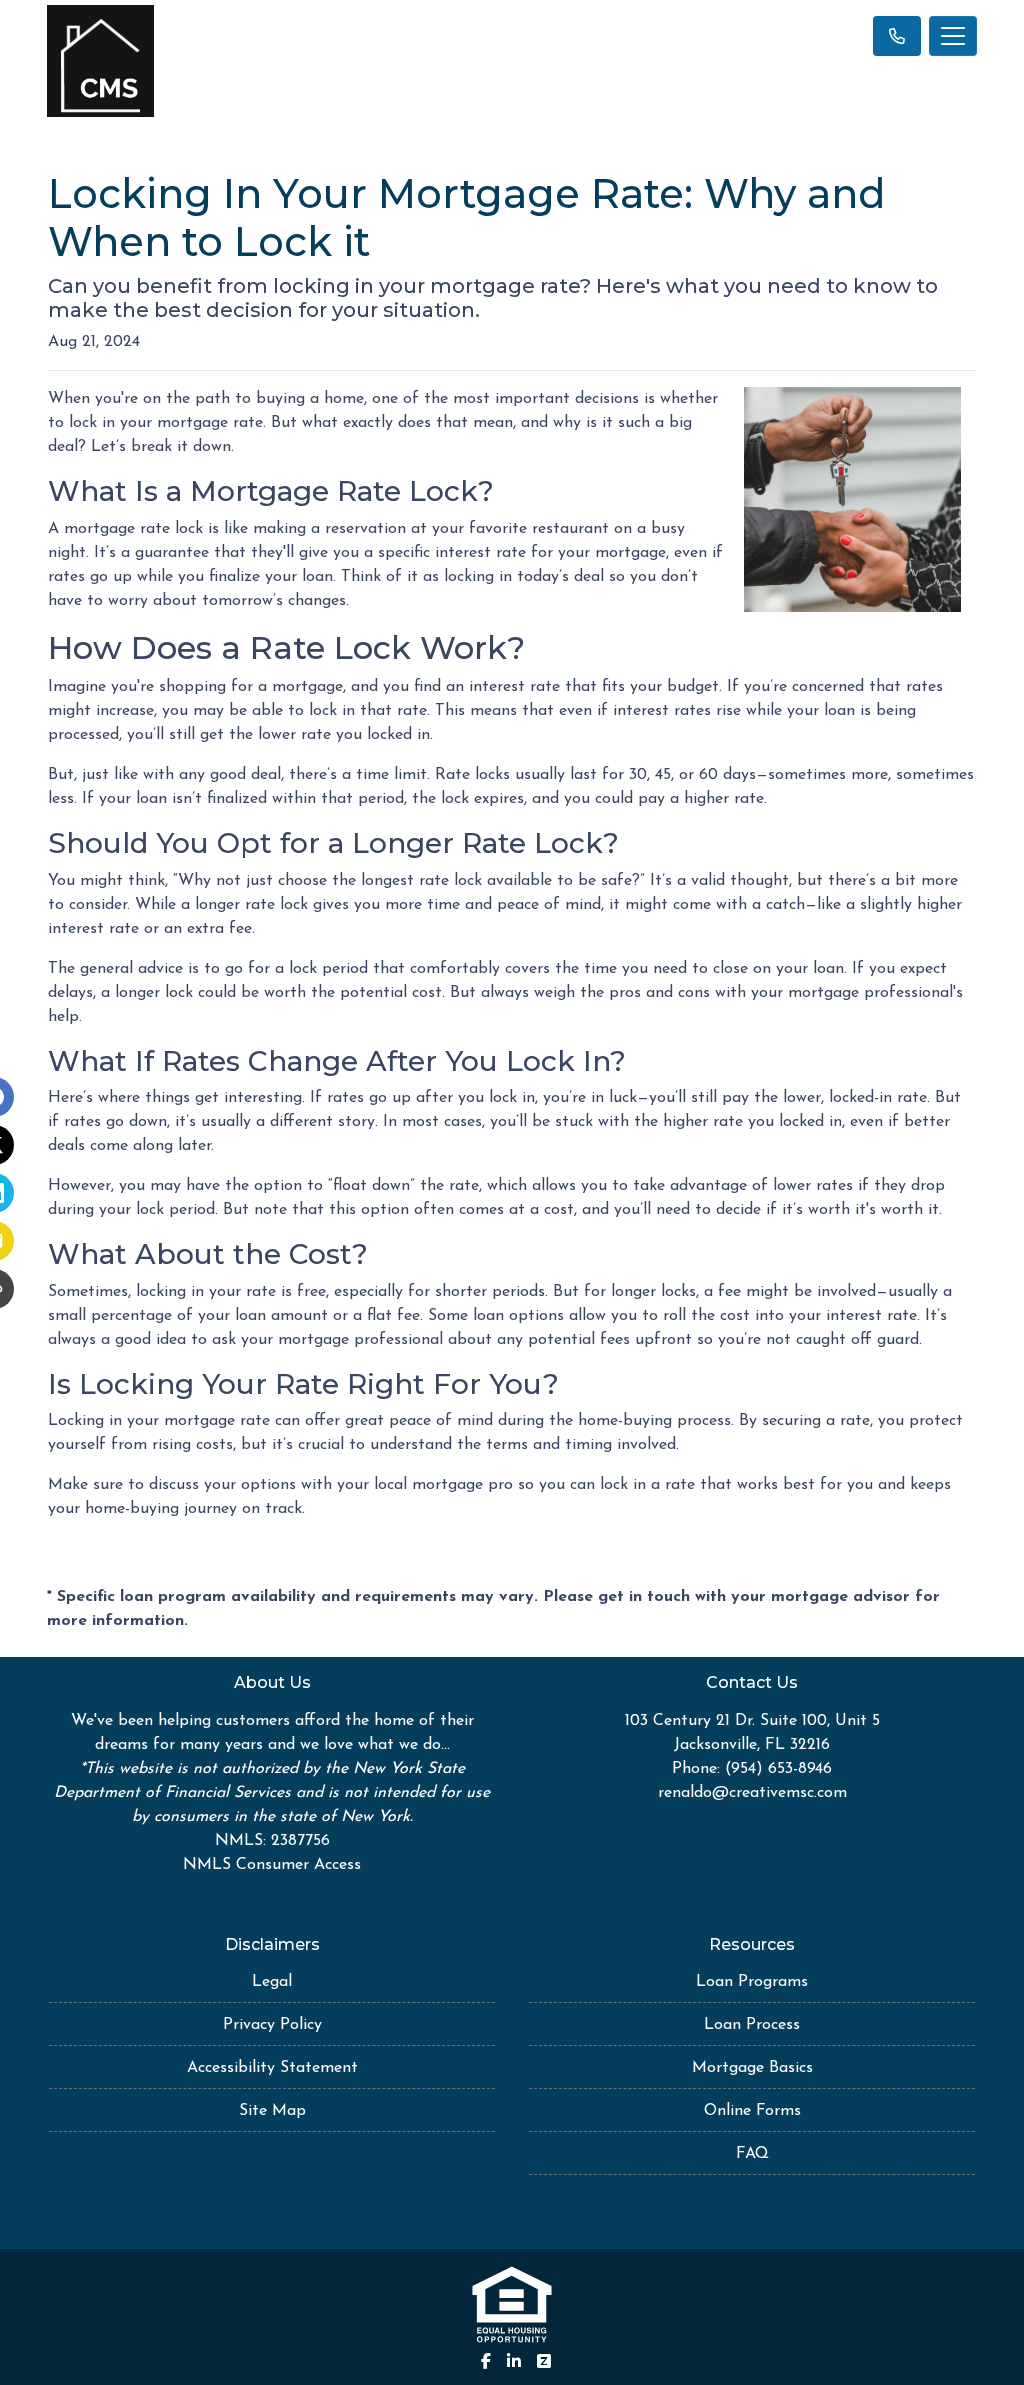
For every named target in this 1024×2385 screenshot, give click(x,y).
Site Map (272, 2111)
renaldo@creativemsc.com (752, 1793)
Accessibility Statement (272, 2068)
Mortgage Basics (752, 2068)
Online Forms (752, 2111)
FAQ (752, 2154)
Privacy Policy (272, 2025)
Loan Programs (752, 1982)
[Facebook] (486, 2361)
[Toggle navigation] (953, 36)
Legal (272, 1982)
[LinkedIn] (514, 2361)
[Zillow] (544, 2361)
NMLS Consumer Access (272, 1865)
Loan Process (752, 2025)
